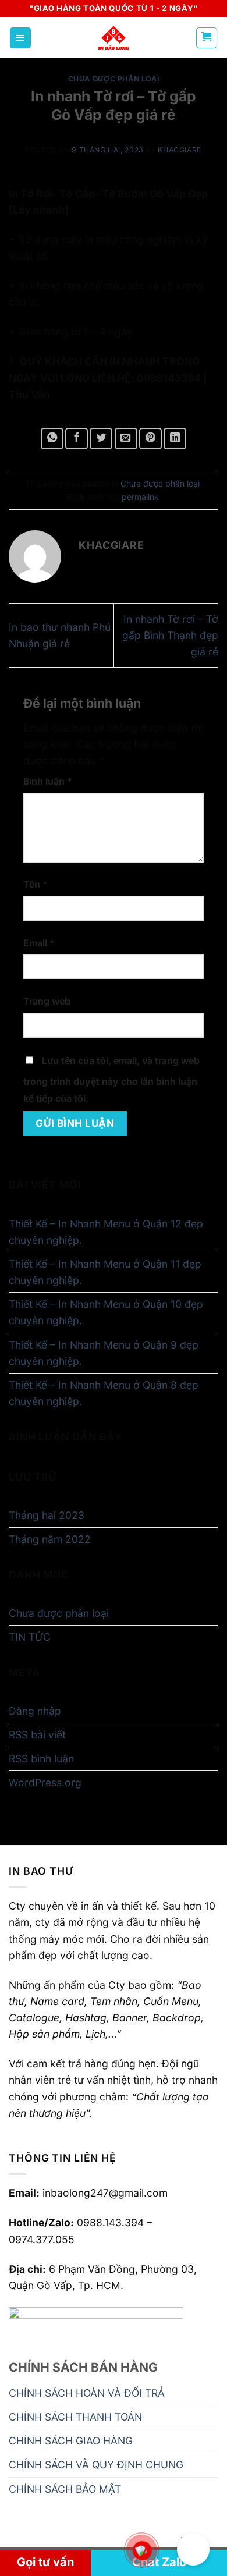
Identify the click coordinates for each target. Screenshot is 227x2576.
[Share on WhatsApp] (52, 438)
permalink (140, 497)
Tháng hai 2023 (47, 1515)
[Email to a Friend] (126, 438)
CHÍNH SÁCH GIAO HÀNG (71, 2441)
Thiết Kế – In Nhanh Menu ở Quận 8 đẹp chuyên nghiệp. (104, 1393)
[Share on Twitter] (101, 438)
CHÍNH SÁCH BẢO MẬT (65, 2489)
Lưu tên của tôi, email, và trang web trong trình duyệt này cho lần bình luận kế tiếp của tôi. (111, 1079)
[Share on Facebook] (77, 438)
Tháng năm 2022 (50, 1539)
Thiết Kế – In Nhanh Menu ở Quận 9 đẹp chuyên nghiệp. (104, 1353)
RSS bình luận (41, 1759)
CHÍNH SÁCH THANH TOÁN (75, 2417)
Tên (36, 884)
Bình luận (48, 781)
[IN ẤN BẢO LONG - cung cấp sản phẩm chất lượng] (114, 38)
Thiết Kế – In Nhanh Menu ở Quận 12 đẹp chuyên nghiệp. (106, 1232)
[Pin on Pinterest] (150, 438)
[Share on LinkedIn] (175, 438)
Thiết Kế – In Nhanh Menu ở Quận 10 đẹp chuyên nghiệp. (106, 1312)
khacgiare (180, 150)
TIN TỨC (30, 1637)
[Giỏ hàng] (207, 38)
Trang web (47, 1001)
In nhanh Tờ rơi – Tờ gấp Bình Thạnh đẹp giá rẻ (170, 635)
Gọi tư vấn (45, 2562)
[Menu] (20, 38)
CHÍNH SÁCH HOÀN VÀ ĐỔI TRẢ (87, 2393)
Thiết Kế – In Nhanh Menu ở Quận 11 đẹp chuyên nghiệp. (105, 1272)
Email (39, 943)
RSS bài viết (37, 1735)
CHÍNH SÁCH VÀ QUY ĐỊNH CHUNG (96, 2465)
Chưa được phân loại (114, 79)
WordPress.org (45, 1782)
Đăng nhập (35, 1711)
